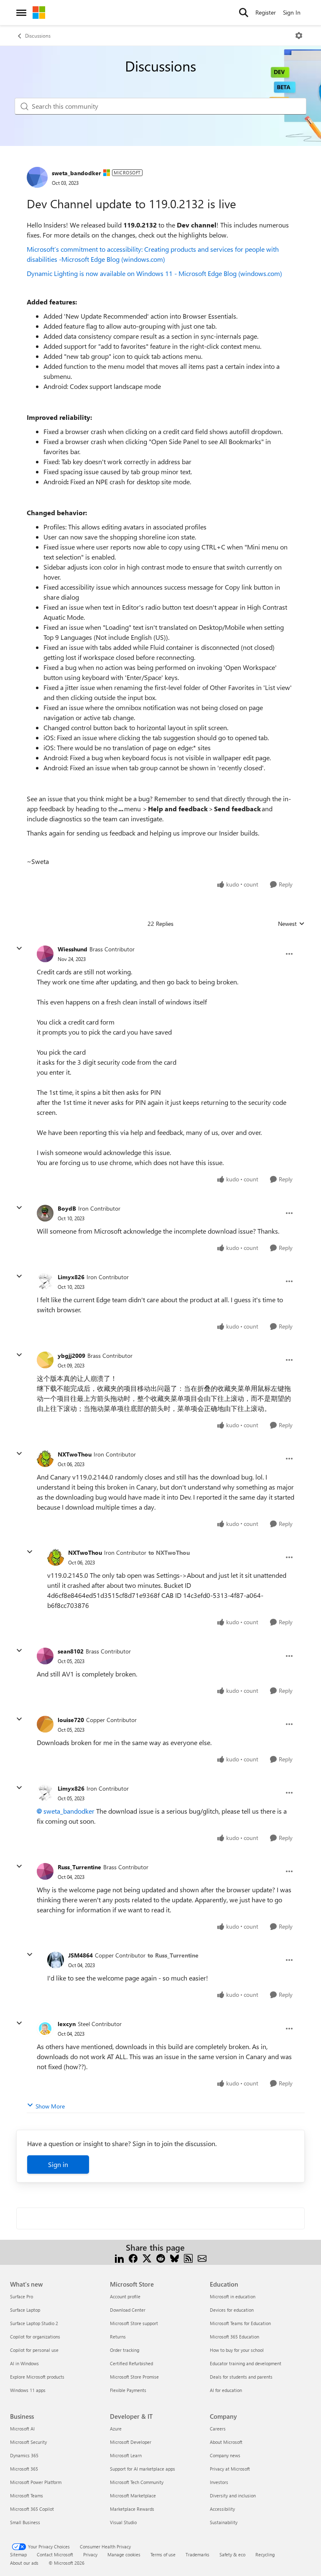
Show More (50, 2106)
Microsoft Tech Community (137, 2482)
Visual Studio (123, 2522)
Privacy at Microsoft (230, 2469)
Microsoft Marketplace (133, 2495)
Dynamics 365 (24, 2455)
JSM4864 (80, 1955)
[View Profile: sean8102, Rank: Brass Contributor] (45, 1656)
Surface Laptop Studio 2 (34, 2323)
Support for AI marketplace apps (143, 2469)
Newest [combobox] (291, 924)
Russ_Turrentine (79, 1867)
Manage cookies (124, 2554)
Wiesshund (73, 949)
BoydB (67, 1208)
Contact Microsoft (55, 2554)
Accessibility (222, 2509)
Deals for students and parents (241, 2377)
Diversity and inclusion (233, 2495)
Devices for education (232, 2310)
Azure (116, 2429)
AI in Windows (24, 2363)
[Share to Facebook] (133, 2258)
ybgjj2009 (71, 1356)
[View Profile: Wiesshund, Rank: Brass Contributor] (45, 954)
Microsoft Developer (131, 2442)
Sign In (292, 12)
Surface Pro (22, 2296)
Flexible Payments (128, 2390)
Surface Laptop (25, 2310)
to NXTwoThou (169, 1552)
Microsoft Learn (126, 2455)
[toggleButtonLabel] (299, 36)
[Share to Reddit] (161, 2258)
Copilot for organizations (35, 2337)
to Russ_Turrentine (173, 1955)
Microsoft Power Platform (36, 2482)
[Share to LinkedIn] (119, 2258)
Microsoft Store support (134, 2323)
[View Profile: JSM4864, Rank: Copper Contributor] (56, 1960)
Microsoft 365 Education (234, 2337)
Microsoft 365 (24, 2469)
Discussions (38, 36)
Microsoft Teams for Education (240, 2323)
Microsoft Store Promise (134, 2377)
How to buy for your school (237, 2350)
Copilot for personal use (34, 2350)
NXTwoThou (75, 1454)
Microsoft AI (22, 2429)
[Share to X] (147, 2258)
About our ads (24, 2563)
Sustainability (224, 2522)
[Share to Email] (202, 2258)
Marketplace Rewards (132, 2509)
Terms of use (163, 2554)
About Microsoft (226, 2442)
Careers (218, 2429)
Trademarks (197, 2554)
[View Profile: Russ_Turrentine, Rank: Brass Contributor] (45, 1871)
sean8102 (71, 1651)
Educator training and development (246, 2363)
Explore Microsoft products (37, 2377)
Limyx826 (71, 1277)
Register (266, 12)
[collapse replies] (19, 948)
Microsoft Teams (27, 2495)
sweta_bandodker (76, 173)
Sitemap (18, 2554)
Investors (219, 2482)
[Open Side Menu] (21, 13)
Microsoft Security (28, 2442)
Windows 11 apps (28, 2390)
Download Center (128, 2310)
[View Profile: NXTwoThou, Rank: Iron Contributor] (45, 1459)
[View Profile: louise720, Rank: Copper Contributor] (45, 1724)
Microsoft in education (233, 2296)
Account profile (125, 2296)
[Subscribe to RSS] (188, 2258)
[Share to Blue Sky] (175, 2258)
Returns (118, 2337)
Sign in (58, 2164)
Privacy (90, 2554)
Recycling (265, 2554)
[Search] (244, 13)
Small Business (25, 2522)
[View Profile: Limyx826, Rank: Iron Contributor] (45, 1281)
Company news (225, 2455)
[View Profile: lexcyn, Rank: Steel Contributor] (45, 2029)
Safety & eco (232, 2554)
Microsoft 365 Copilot (32, 2509)
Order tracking (125, 2350)
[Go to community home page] (39, 13)
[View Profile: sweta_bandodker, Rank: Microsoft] (37, 177)
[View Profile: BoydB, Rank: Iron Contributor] (45, 1213)
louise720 (71, 1720)
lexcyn (67, 2024)
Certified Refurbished (131, 2363)
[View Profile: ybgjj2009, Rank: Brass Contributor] (45, 1360)
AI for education (226, 2390)
